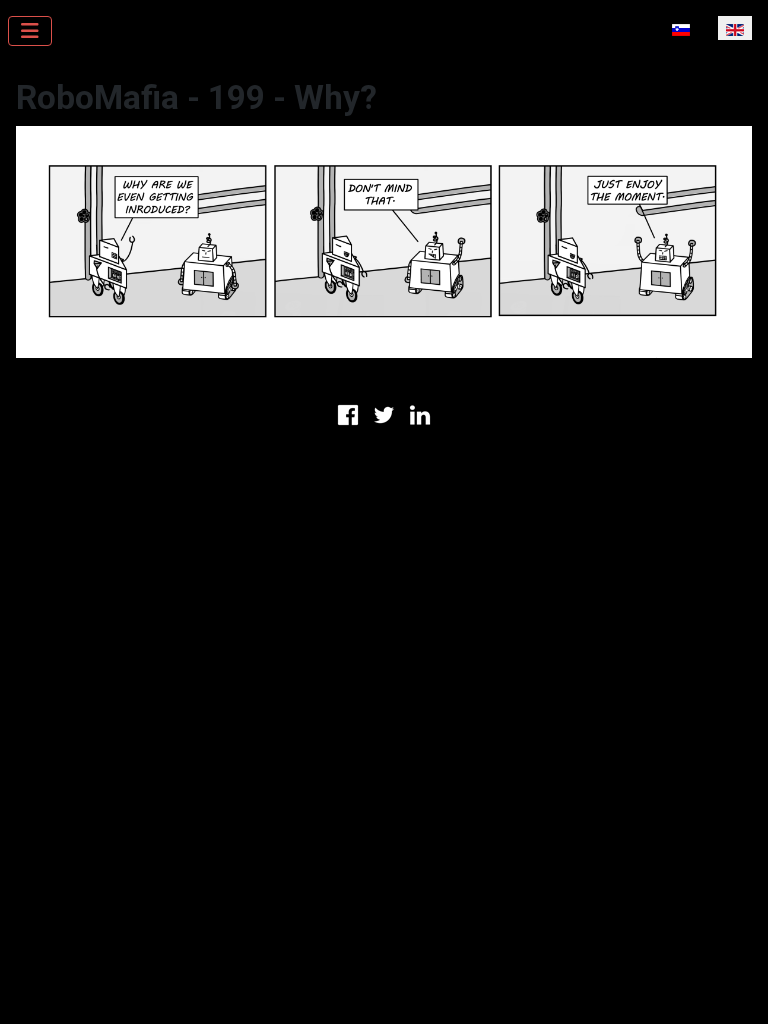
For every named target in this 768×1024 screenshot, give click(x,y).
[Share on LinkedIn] (420, 413)
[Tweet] (384, 413)
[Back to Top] (733, 987)
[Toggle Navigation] (30, 31)
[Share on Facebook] (348, 413)
